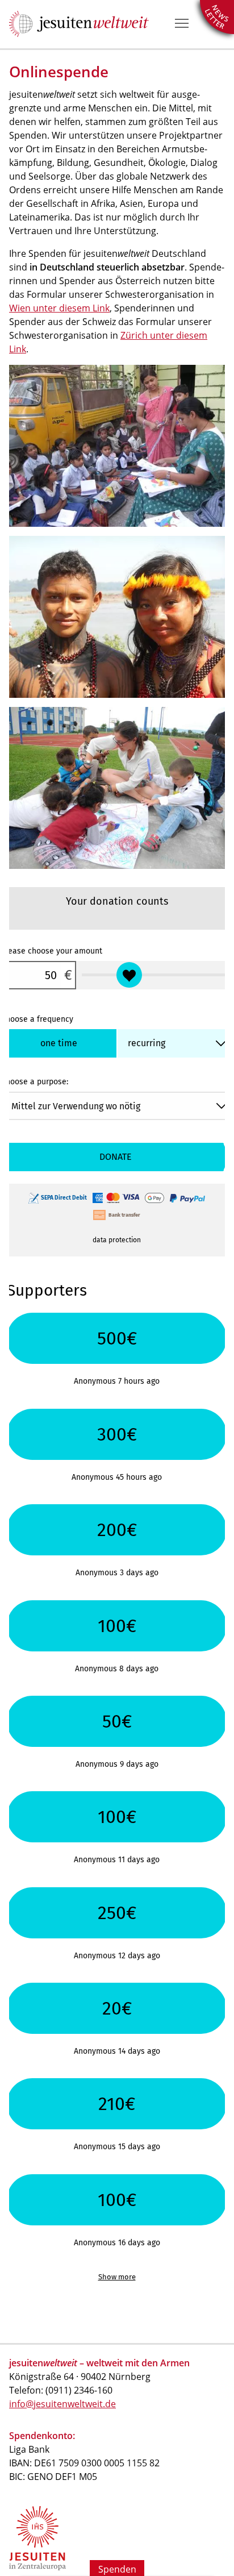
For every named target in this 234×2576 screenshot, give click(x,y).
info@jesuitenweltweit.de (62, 2404)
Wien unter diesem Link (59, 308)
